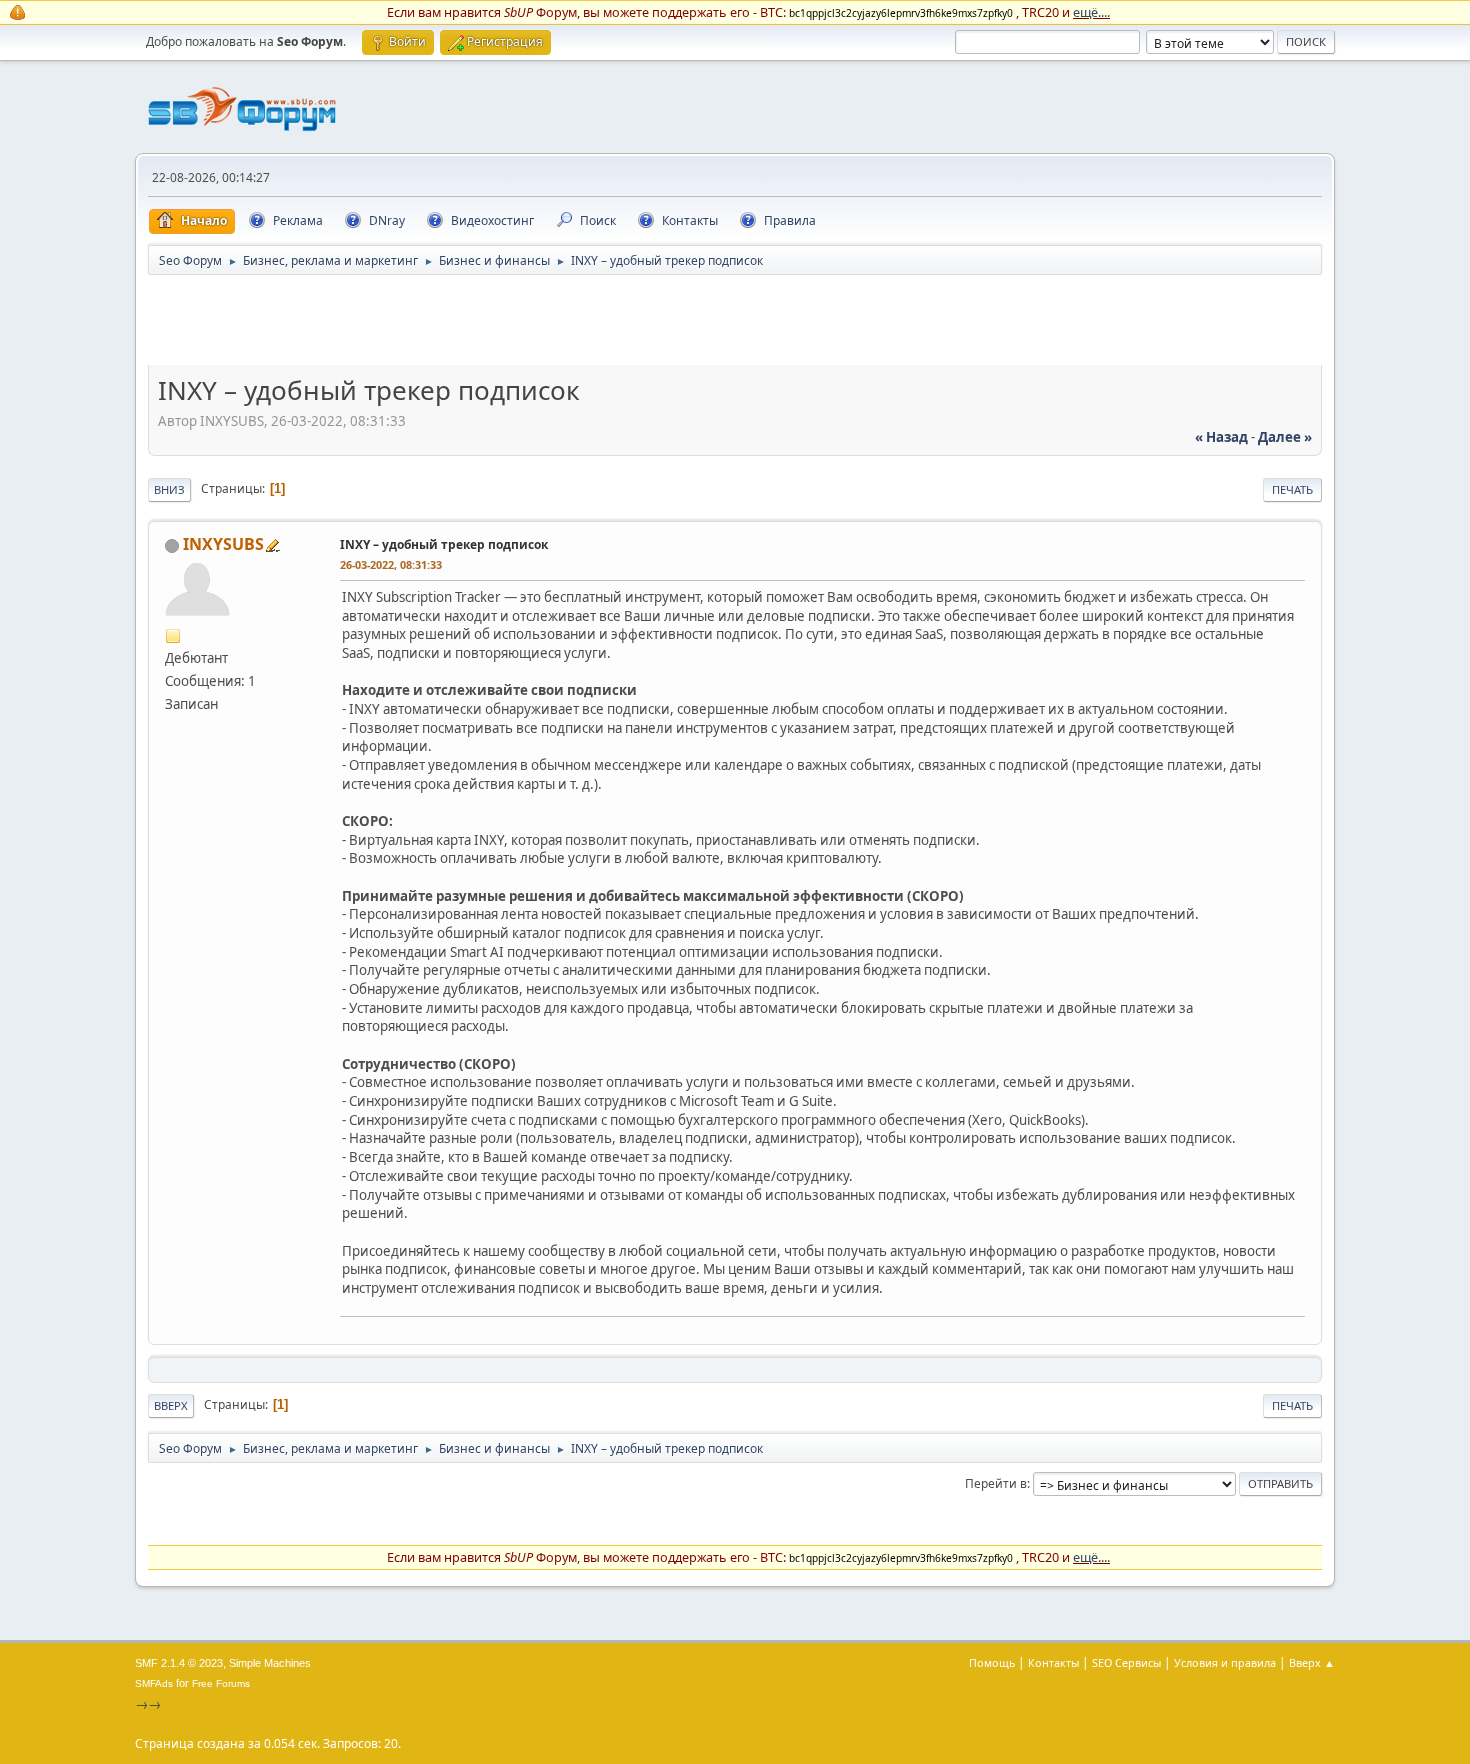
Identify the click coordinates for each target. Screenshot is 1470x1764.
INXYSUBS (223, 544)
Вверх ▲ (1312, 1662)
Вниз (169, 489)
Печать (1292, 489)
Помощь (992, 1662)
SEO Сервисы (1126, 1662)
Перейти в (996, 1483)
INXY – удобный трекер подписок (444, 544)
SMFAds (154, 1683)
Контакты (1053, 1662)
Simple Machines (270, 1663)
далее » (1285, 437)
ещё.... (1091, 12)
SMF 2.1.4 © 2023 (179, 1663)
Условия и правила (1225, 1662)
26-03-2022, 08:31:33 (391, 564)
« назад (1221, 437)
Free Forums (221, 1683)
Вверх (171, 1405)
